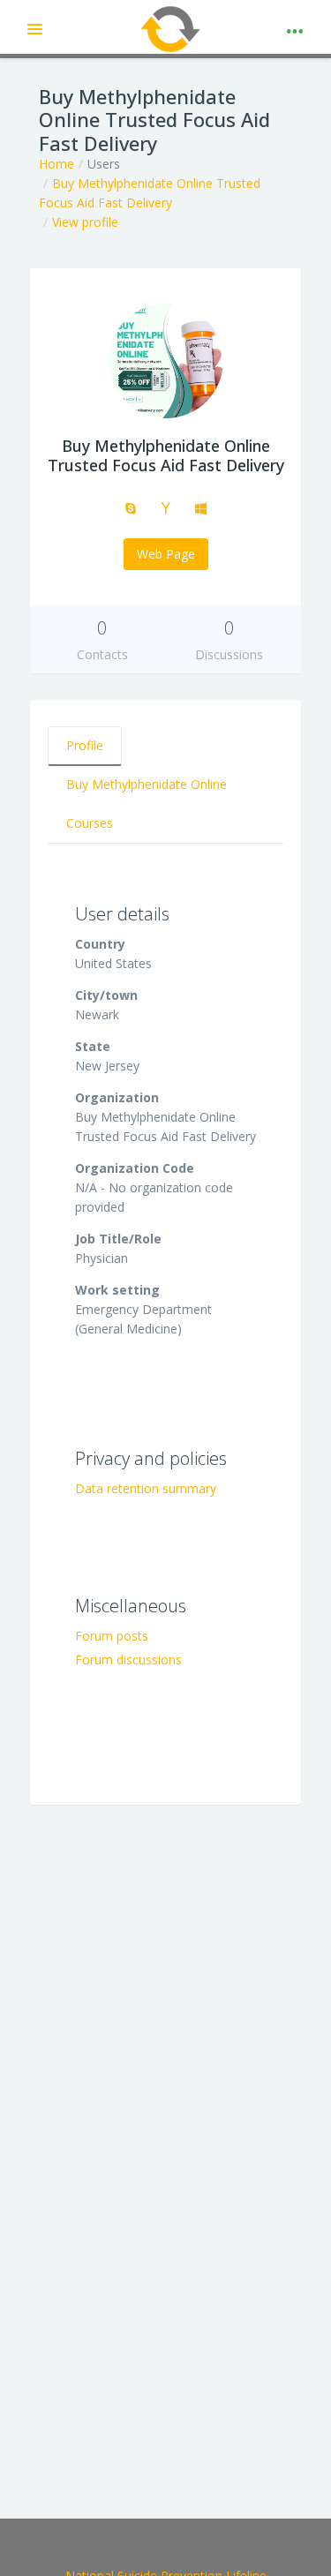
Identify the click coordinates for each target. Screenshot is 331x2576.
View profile (85, 222)
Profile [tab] (85, 745)
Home (56, 164)
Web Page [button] (166, 554)
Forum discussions (128, 1660)
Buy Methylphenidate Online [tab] (147, 784)
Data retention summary (146, 1488)
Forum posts (112, 1636)
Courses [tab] (90, 823)
